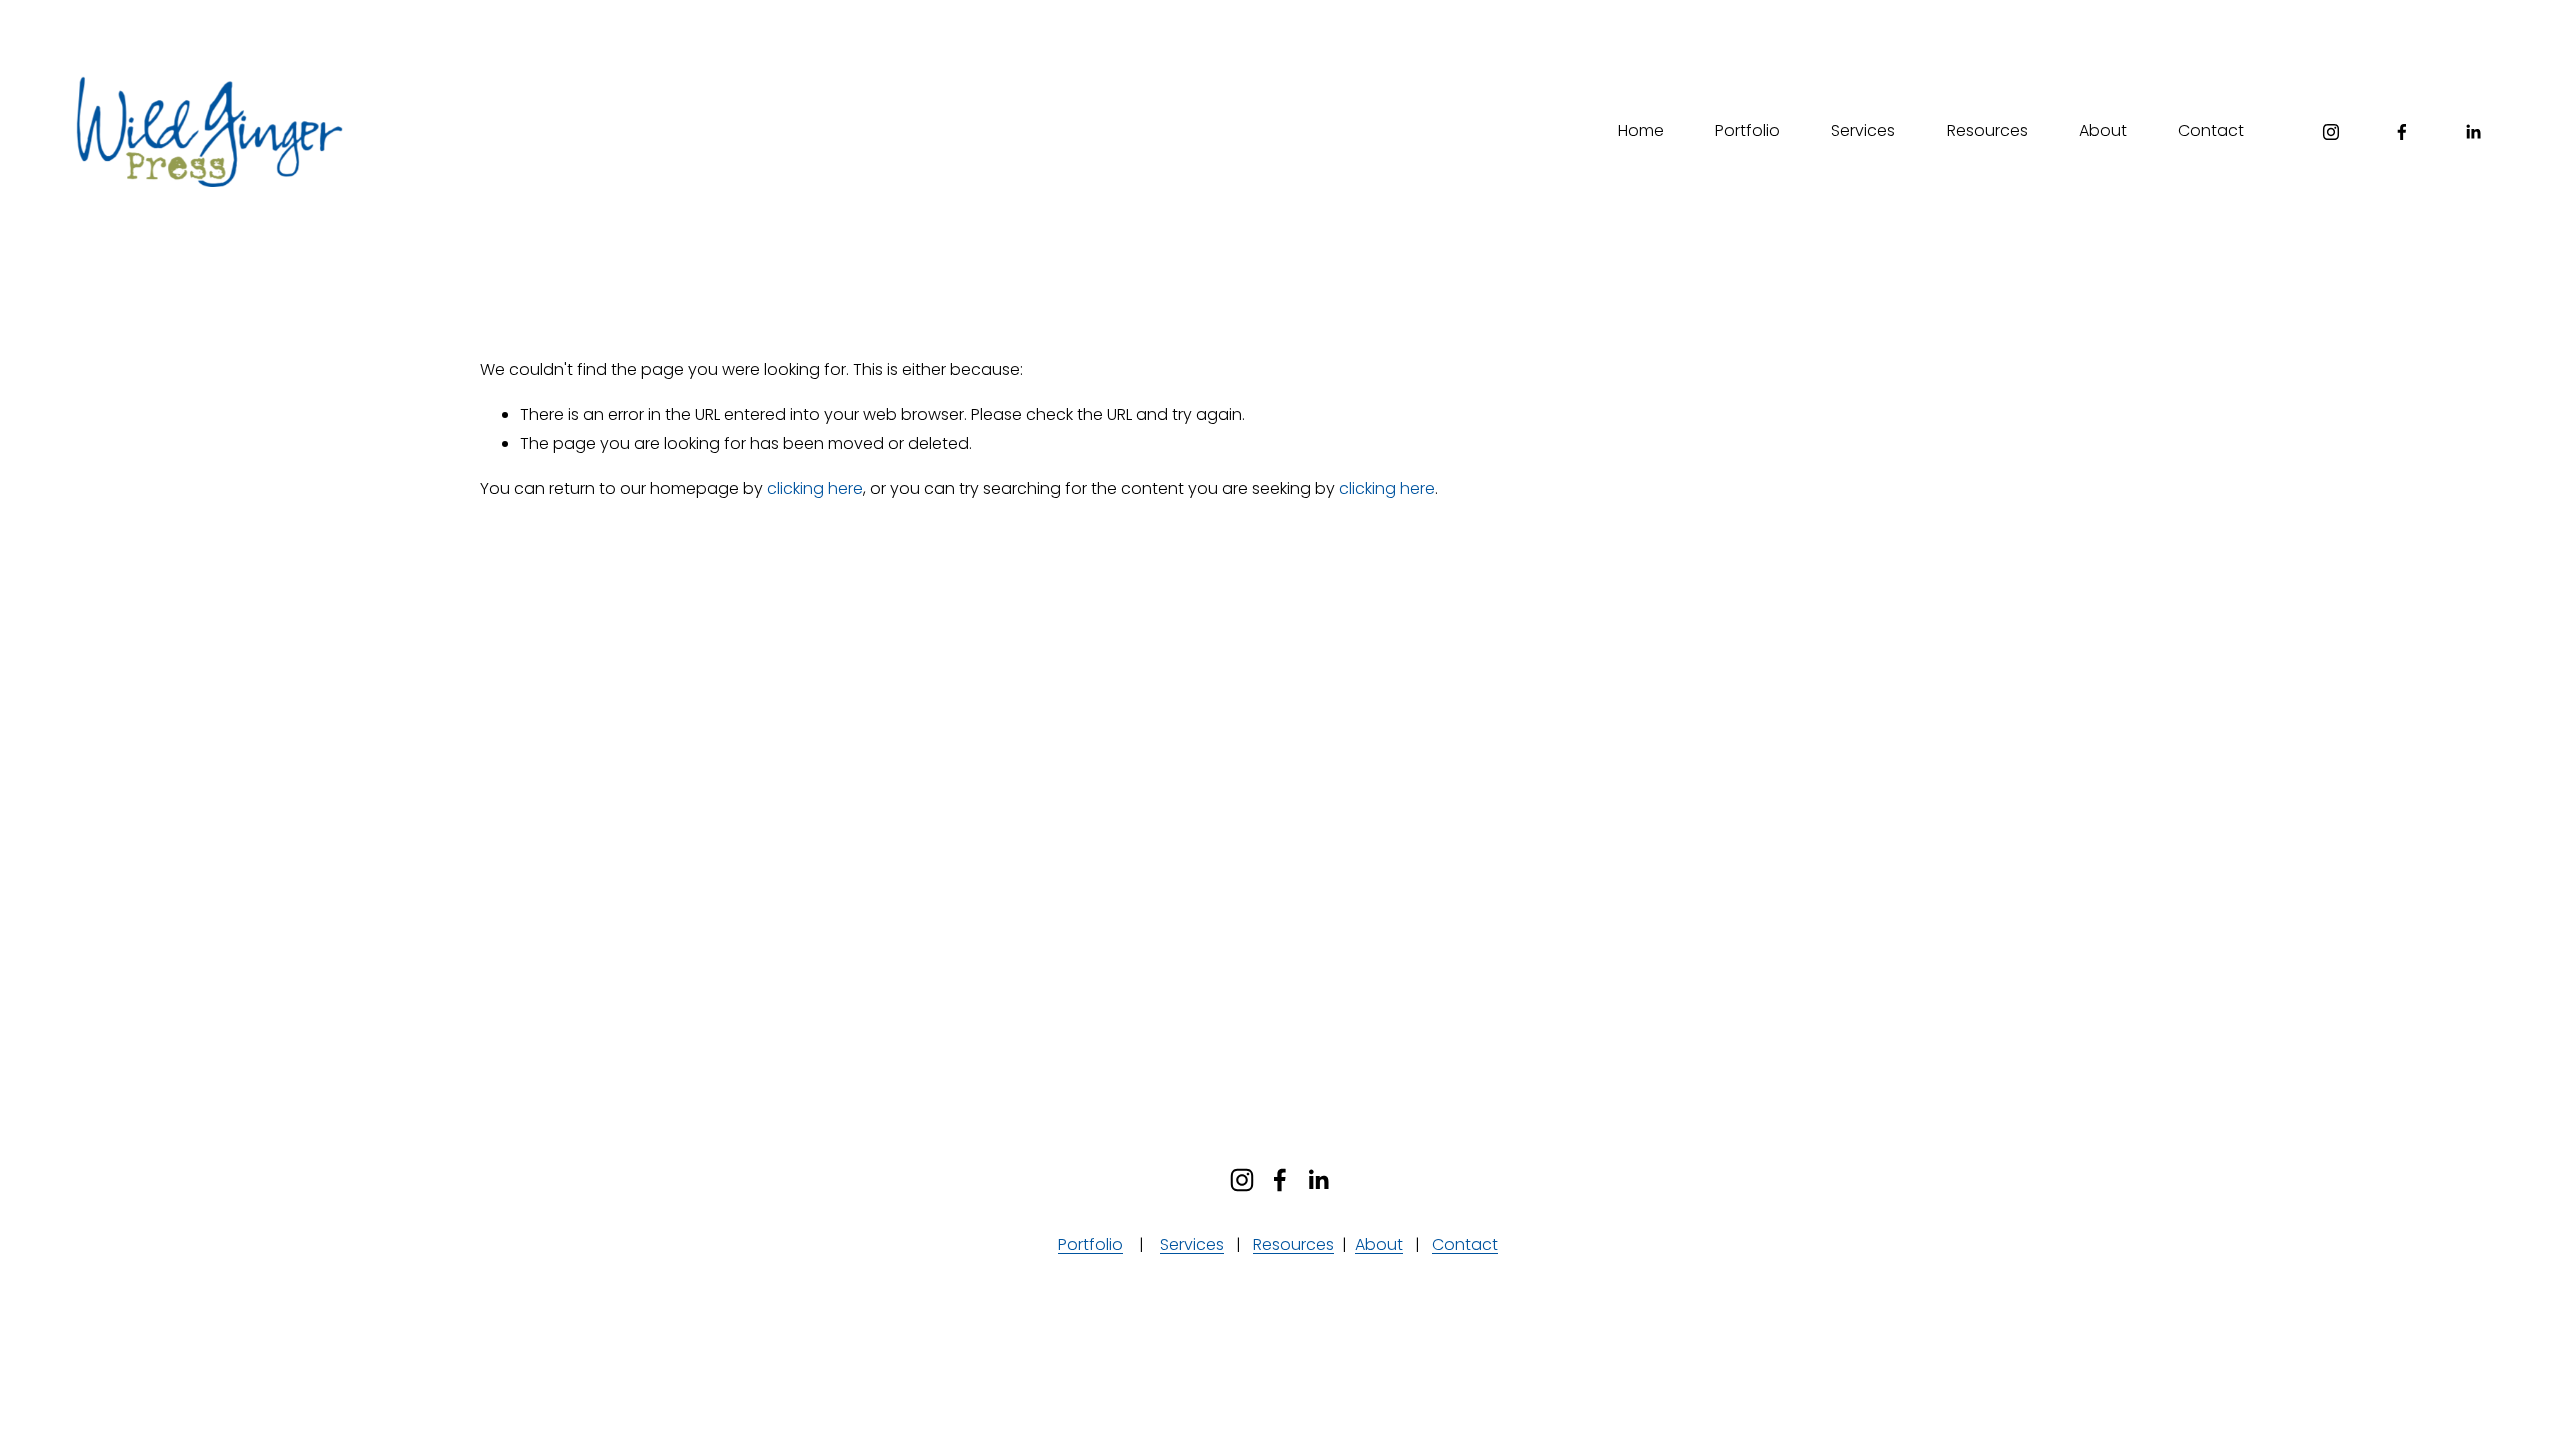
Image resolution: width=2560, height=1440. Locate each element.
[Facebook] (2402, 132)
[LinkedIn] (2473, 132)
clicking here (815, 488)
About (2103, 130)
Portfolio (1747, 130)
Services (1863, 130)
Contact (2211, 130)
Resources (1987, 130)
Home (1641, 130)
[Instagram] (2331, 132)
